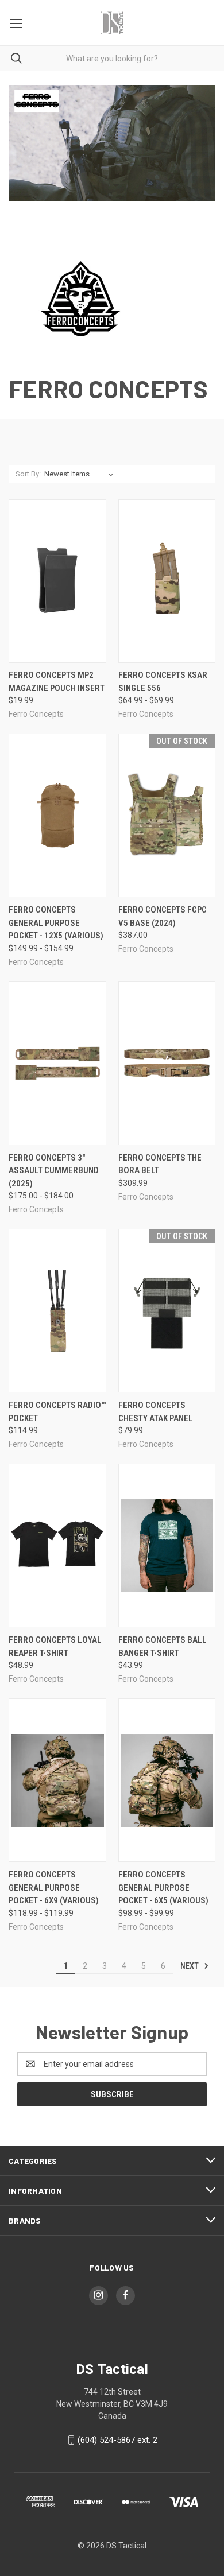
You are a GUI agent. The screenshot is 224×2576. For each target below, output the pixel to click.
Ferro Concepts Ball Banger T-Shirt (163, 1646)
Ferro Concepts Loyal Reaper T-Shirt (55, 1646)
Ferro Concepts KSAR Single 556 (163, 682)
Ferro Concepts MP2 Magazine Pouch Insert (57, 682)
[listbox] (81, 474)
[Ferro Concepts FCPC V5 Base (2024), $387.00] (167, 815)
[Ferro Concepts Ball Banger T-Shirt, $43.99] (167, 1545)
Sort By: (28, 474)
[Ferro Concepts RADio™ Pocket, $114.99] (57, 1311)
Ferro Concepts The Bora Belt (160, 1164)
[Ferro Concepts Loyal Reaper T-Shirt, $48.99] (57, 1545)
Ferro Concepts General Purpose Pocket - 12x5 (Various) (56, 923)
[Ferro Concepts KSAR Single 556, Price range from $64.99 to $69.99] (167, 581)
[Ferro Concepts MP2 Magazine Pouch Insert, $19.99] (57, 581)
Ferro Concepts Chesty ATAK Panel (156, 1412)
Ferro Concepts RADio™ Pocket (57, 1412)
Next (190, 1966)
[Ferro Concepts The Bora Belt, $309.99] (167, 1063)
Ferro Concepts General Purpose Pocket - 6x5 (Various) (163, 1888)
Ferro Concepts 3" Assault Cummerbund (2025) (54, 1171)
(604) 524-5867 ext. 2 (117, 2440)
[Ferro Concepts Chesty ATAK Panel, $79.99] (167, 1311)
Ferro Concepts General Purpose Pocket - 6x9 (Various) (54, 1888)
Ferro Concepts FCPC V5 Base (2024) (163, 916)
